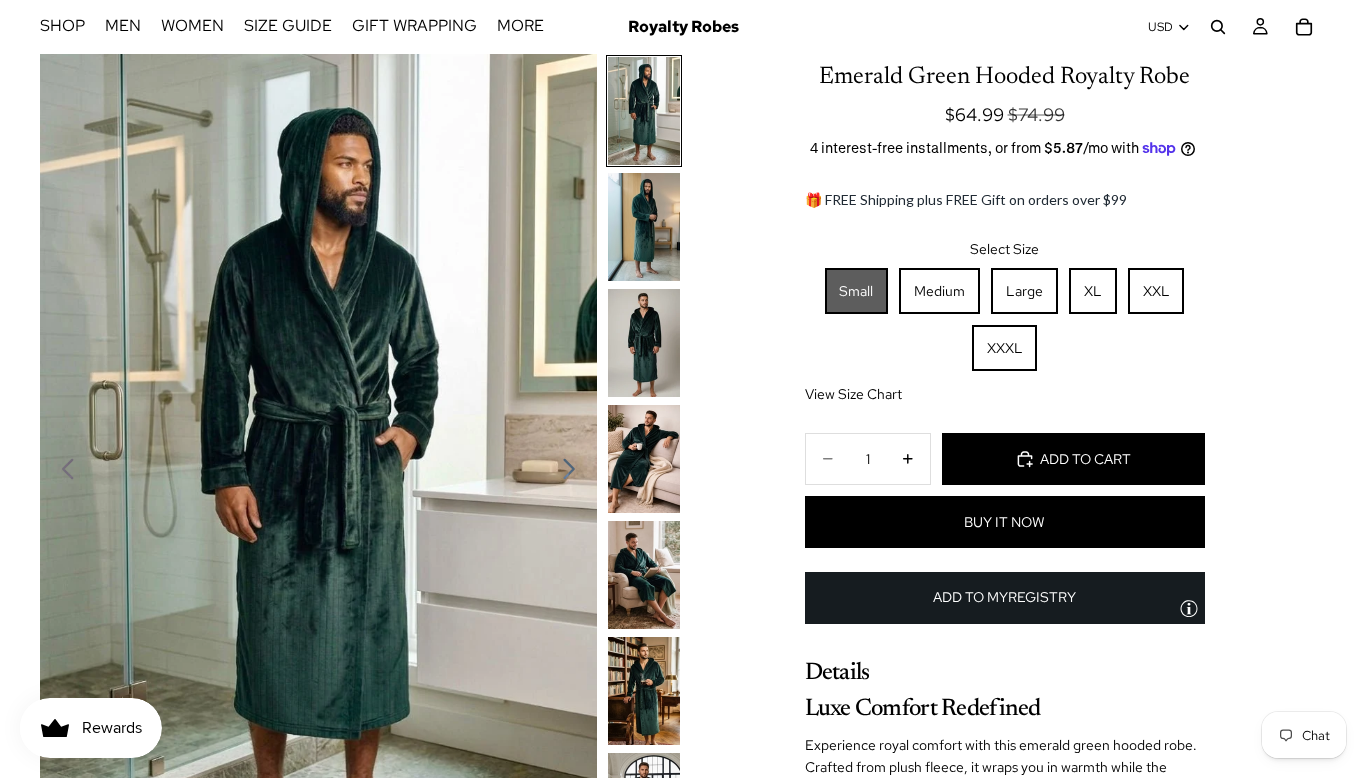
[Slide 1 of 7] (644, 111)
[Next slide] (574, 473)
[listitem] (520, 27)
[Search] (1218, 27)
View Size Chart (853, 394)
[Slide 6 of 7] (644, 691)
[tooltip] (1189, 608)
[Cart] (1304, 27)
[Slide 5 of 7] (644, 575)
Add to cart (1085, 459)
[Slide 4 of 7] (644, 459)
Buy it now (1004, 522)
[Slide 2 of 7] (644, 227)
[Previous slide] (62, 473)
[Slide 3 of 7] (644, 343)
